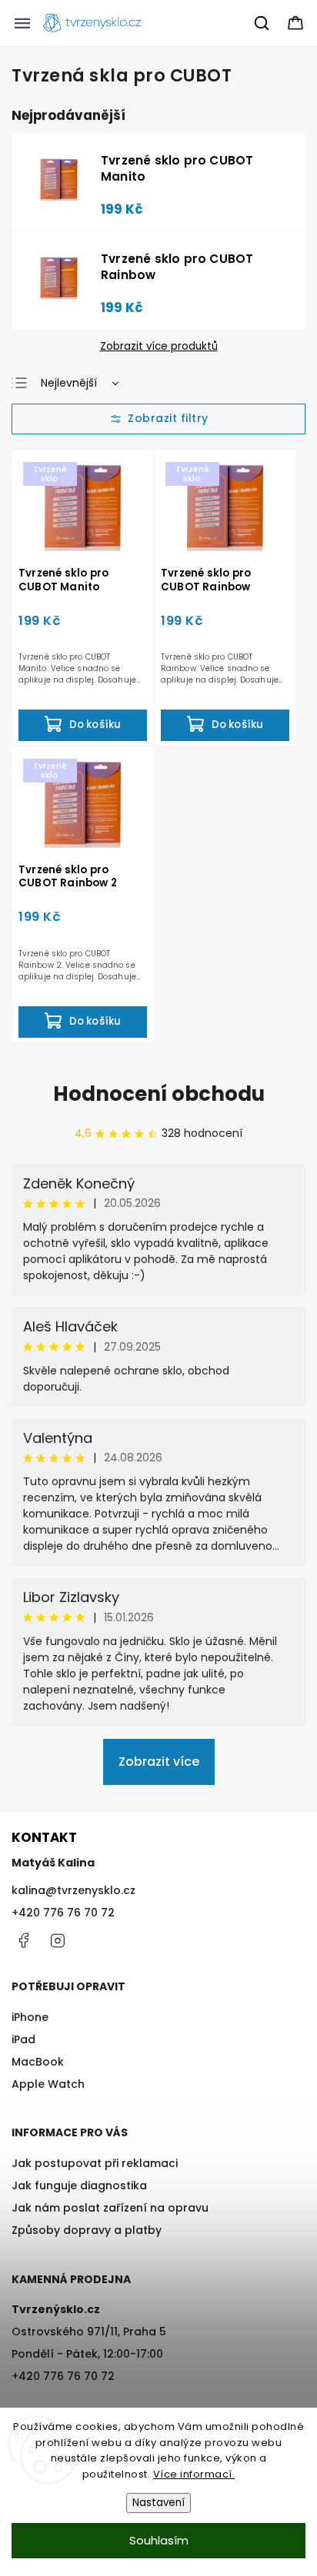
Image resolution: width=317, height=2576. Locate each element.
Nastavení (158, 2503)
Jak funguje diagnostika (79, 2185)
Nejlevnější (69, 383)
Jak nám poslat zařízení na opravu (110, 2208)
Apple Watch (48, 2084)
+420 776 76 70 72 (63, 1913)
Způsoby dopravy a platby (87, 2230)
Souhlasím (159, 2540)
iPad (23, 2039)
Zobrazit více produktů (159, 347)
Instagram (58, 1940)
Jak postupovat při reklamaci (95, 2163)
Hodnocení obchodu (159, 1094)
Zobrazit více (159, 1762)
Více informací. (194, 2474)
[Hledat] (262, 23)
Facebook (23, 1940)
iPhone (30, 2017)
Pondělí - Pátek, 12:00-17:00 (87, 2354)
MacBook (38, 2062)
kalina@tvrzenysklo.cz (73, 1890)
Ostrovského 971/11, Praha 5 (89, 2332)
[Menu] (22, 23)
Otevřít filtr (158, 419)
